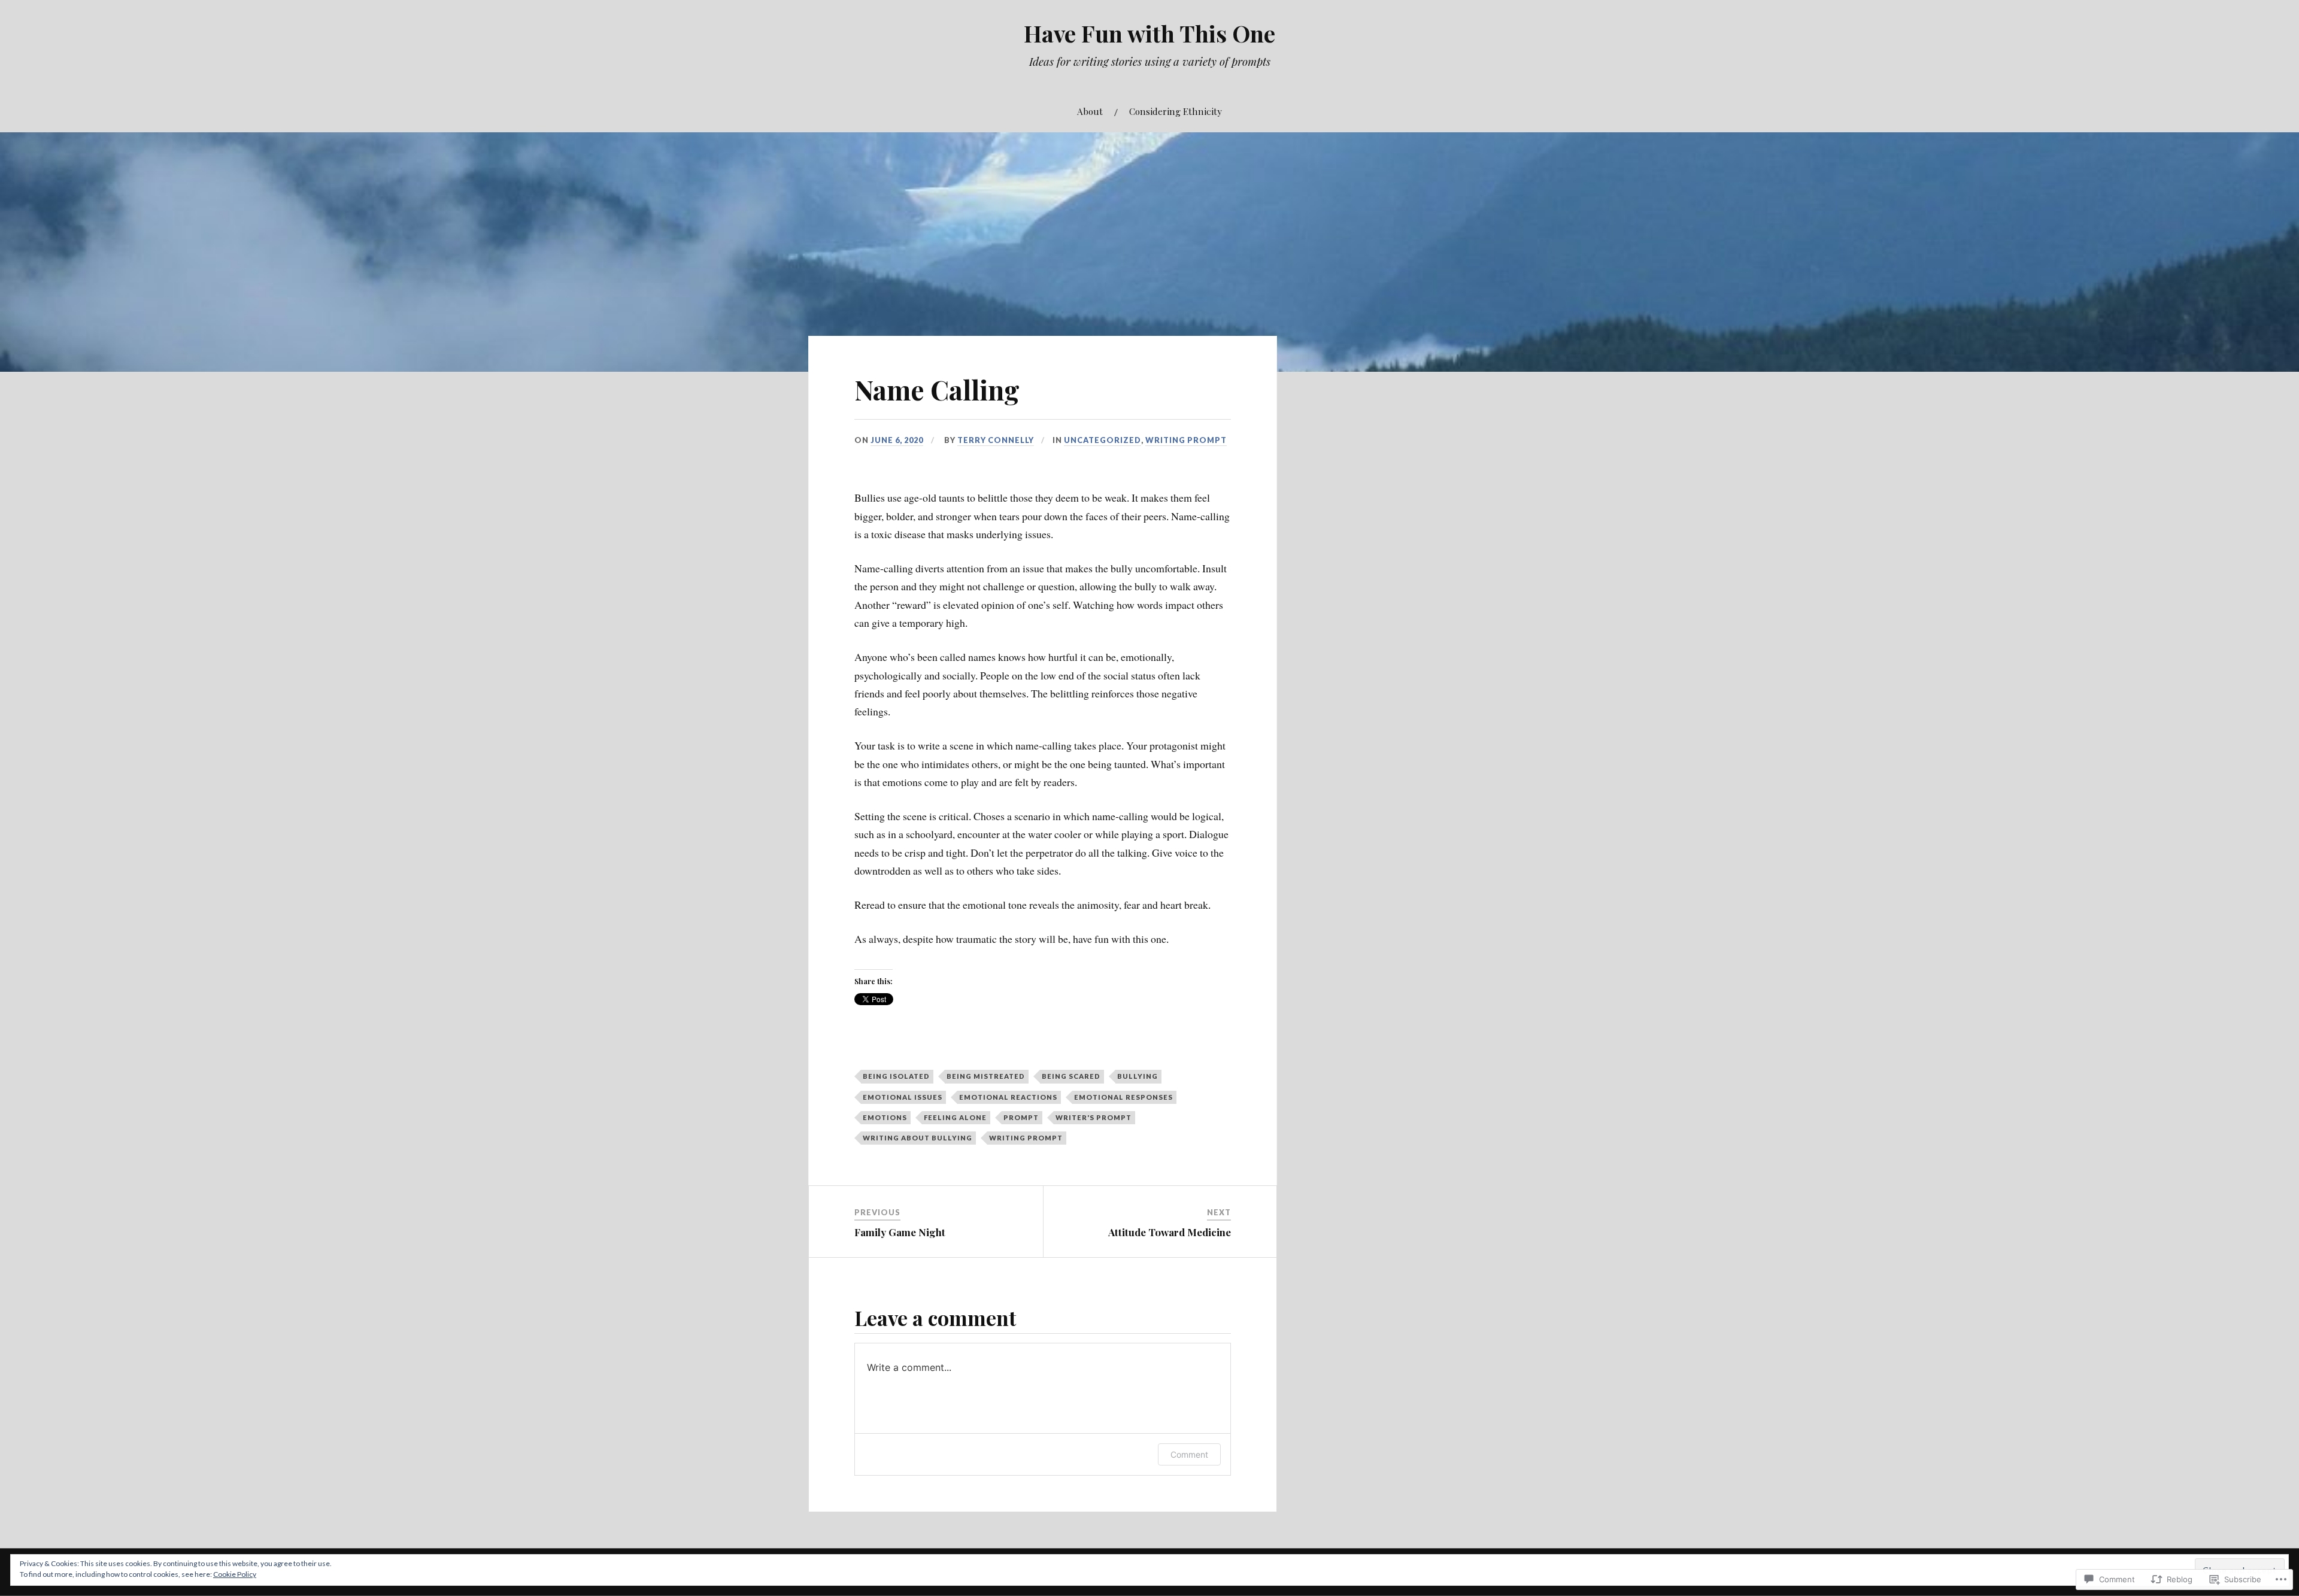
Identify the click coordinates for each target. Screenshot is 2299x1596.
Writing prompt (1186, 440)
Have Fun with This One (1149, 33)
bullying (1138, 1076)
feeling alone (955, 1117)
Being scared (1071, 1076)
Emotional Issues (903, 1097)
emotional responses (1123, 1097)
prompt (1021, 1117)
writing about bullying (918, 1138)
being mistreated (986, 1076)
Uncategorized (1103, 440)
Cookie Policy (235, 1574)
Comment (1189, 1454)
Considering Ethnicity (1176, 111)
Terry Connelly (996, 440)
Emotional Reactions (1008, 1097)
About (1090, 111)
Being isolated (896, 1076)
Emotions (885, 1117)
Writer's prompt (1094, 1117)
